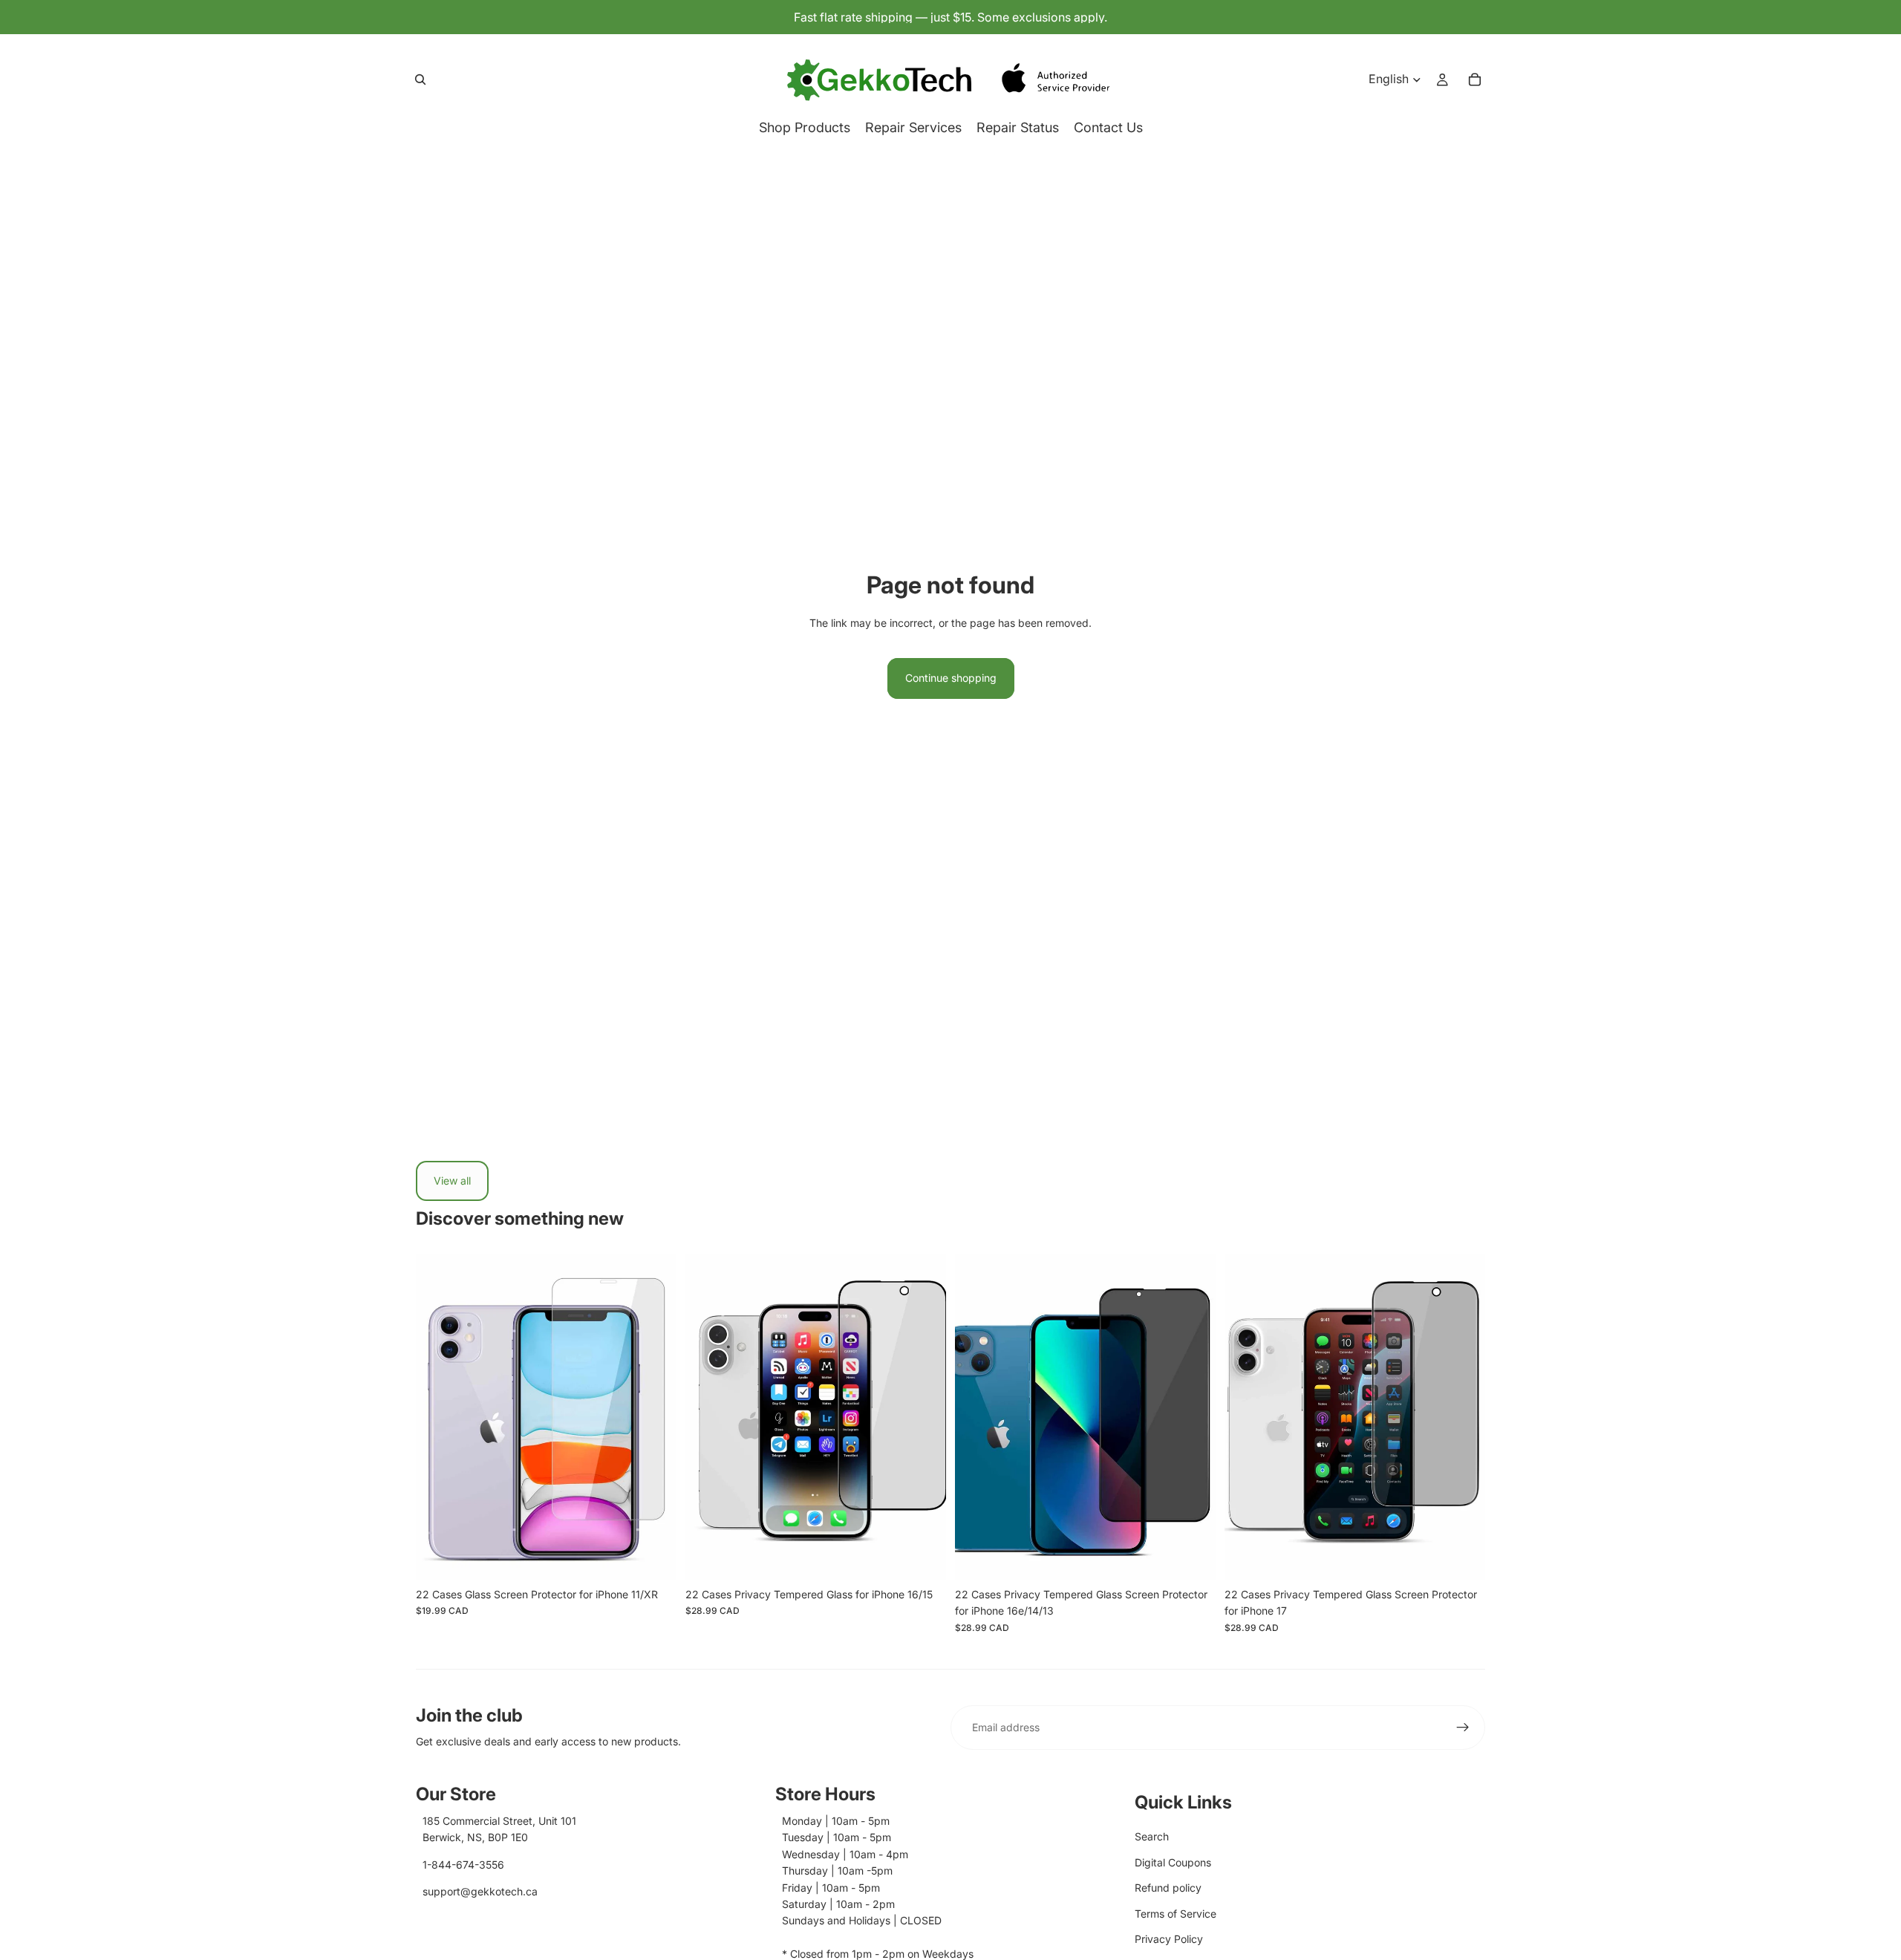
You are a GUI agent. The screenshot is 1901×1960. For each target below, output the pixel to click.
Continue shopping (951, 678)
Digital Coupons (1173, 1862)
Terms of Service (1176, 1914)
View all (452, 1181)
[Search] (420, 79)
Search (1152, 1836)
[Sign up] (1463, 1728)
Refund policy (1168, 1888)
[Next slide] (654, 1418)
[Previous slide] (438, 1418)
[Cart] (1475, 79)
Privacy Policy (1169, 1939)
